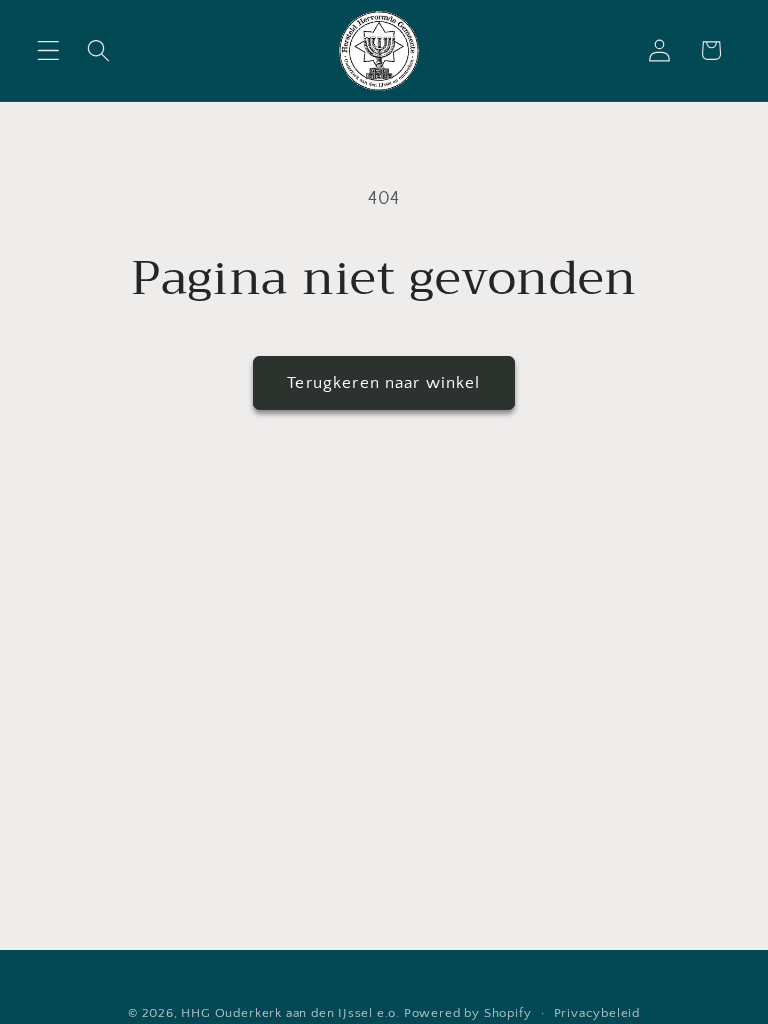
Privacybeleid (597, 1013)
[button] (48, 50)
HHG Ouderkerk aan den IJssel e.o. (290, 1013)
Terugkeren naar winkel (383, 382)
